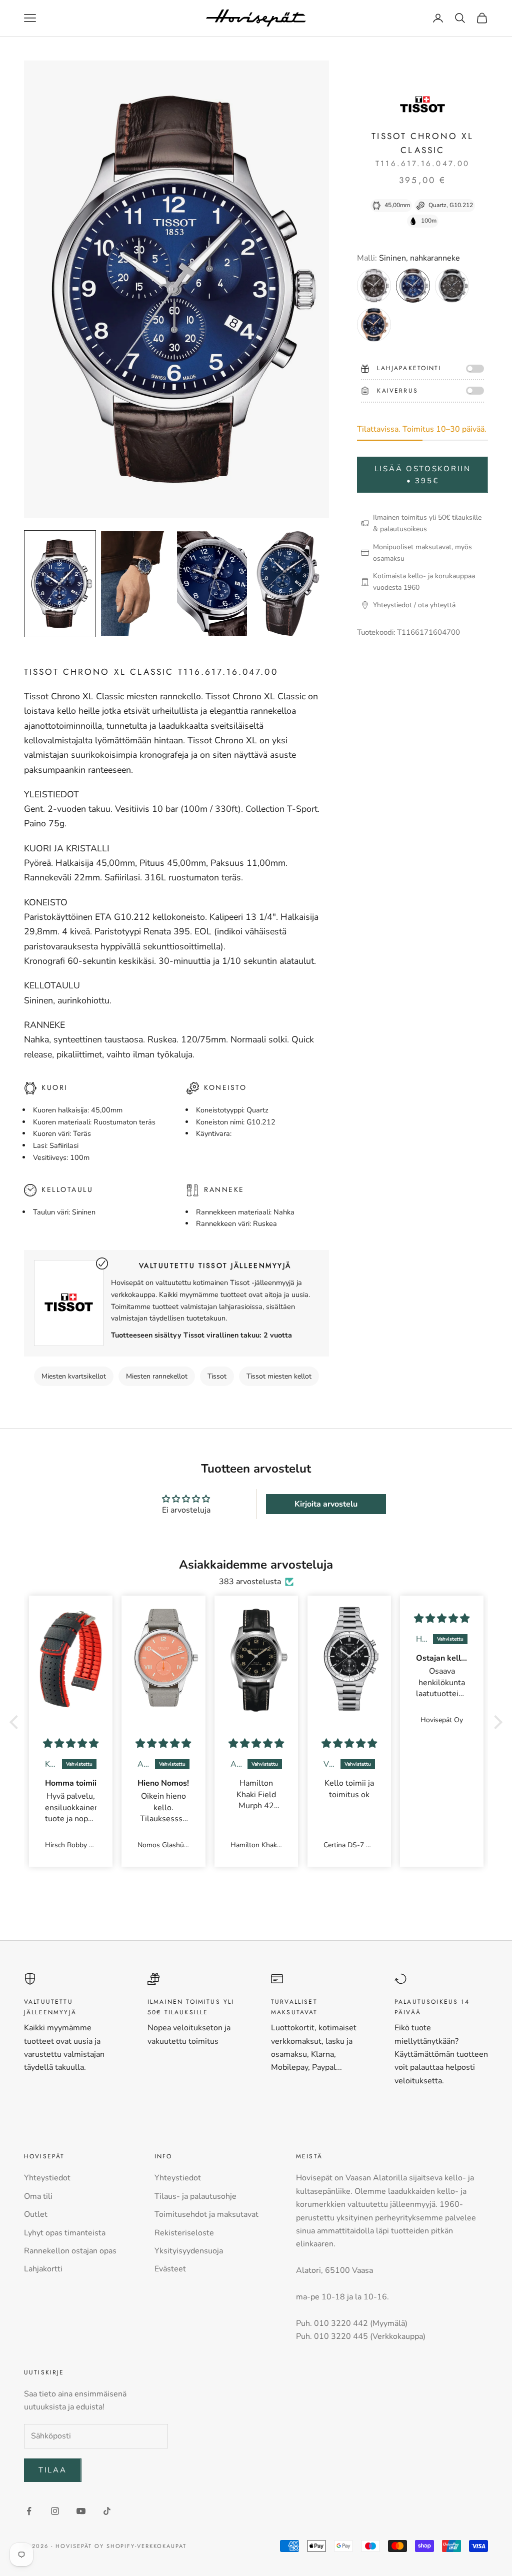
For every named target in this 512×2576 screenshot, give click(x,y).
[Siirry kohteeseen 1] (60, 584)
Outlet (36, 2214)
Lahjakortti (43, 2269)
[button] (16, 1722)
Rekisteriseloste (184, 2233)
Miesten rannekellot (157, 1376)
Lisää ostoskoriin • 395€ (423, 475)
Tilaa (53, 2470)
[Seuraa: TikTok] (107, 2511)
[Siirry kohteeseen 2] (136, 584)
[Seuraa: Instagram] (55, 2511)
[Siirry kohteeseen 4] (288, 584)
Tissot (217, 1376)
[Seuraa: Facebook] (29, 2511)
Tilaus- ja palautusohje (195, 2196)
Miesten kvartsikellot (74, 1376)
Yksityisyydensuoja (189, 2251)
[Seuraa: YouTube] (81, 2511)
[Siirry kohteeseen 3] (212, 584)
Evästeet (170, 2269)
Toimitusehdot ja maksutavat (206, 2214)
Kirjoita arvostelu (326, 1504)
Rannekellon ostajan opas (70, 2251)
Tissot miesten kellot (279, 1376)
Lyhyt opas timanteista (65, 2233)
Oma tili (38, 2196)
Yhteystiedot (47, 2178)
